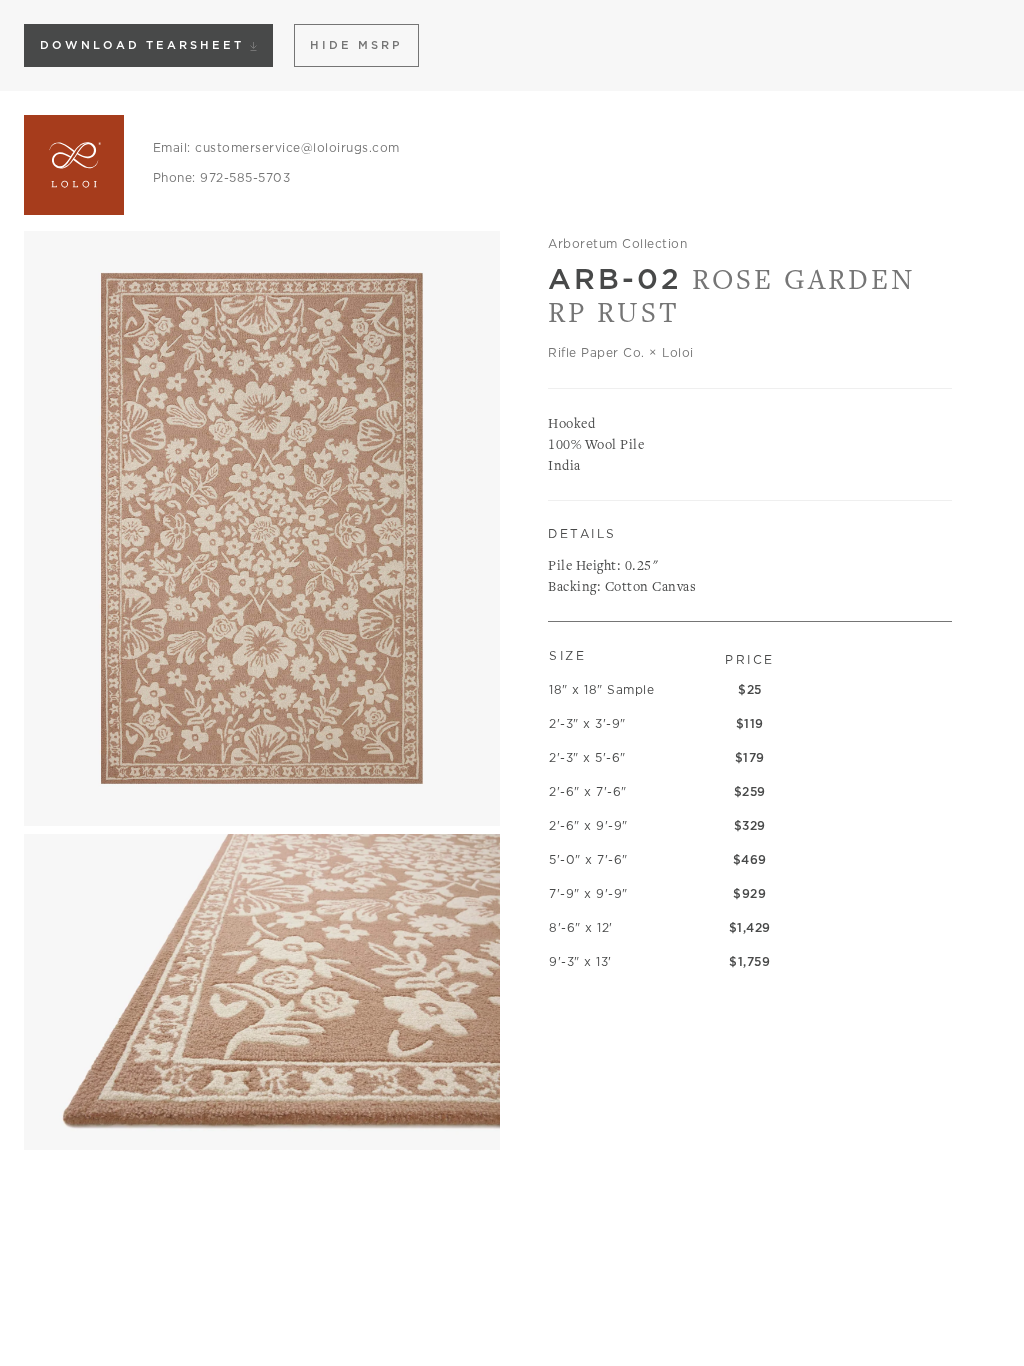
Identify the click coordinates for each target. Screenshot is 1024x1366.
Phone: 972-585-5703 (222, 177)
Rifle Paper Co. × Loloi (621, 352)
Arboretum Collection (617, 243)
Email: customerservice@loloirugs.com (276, 147)
